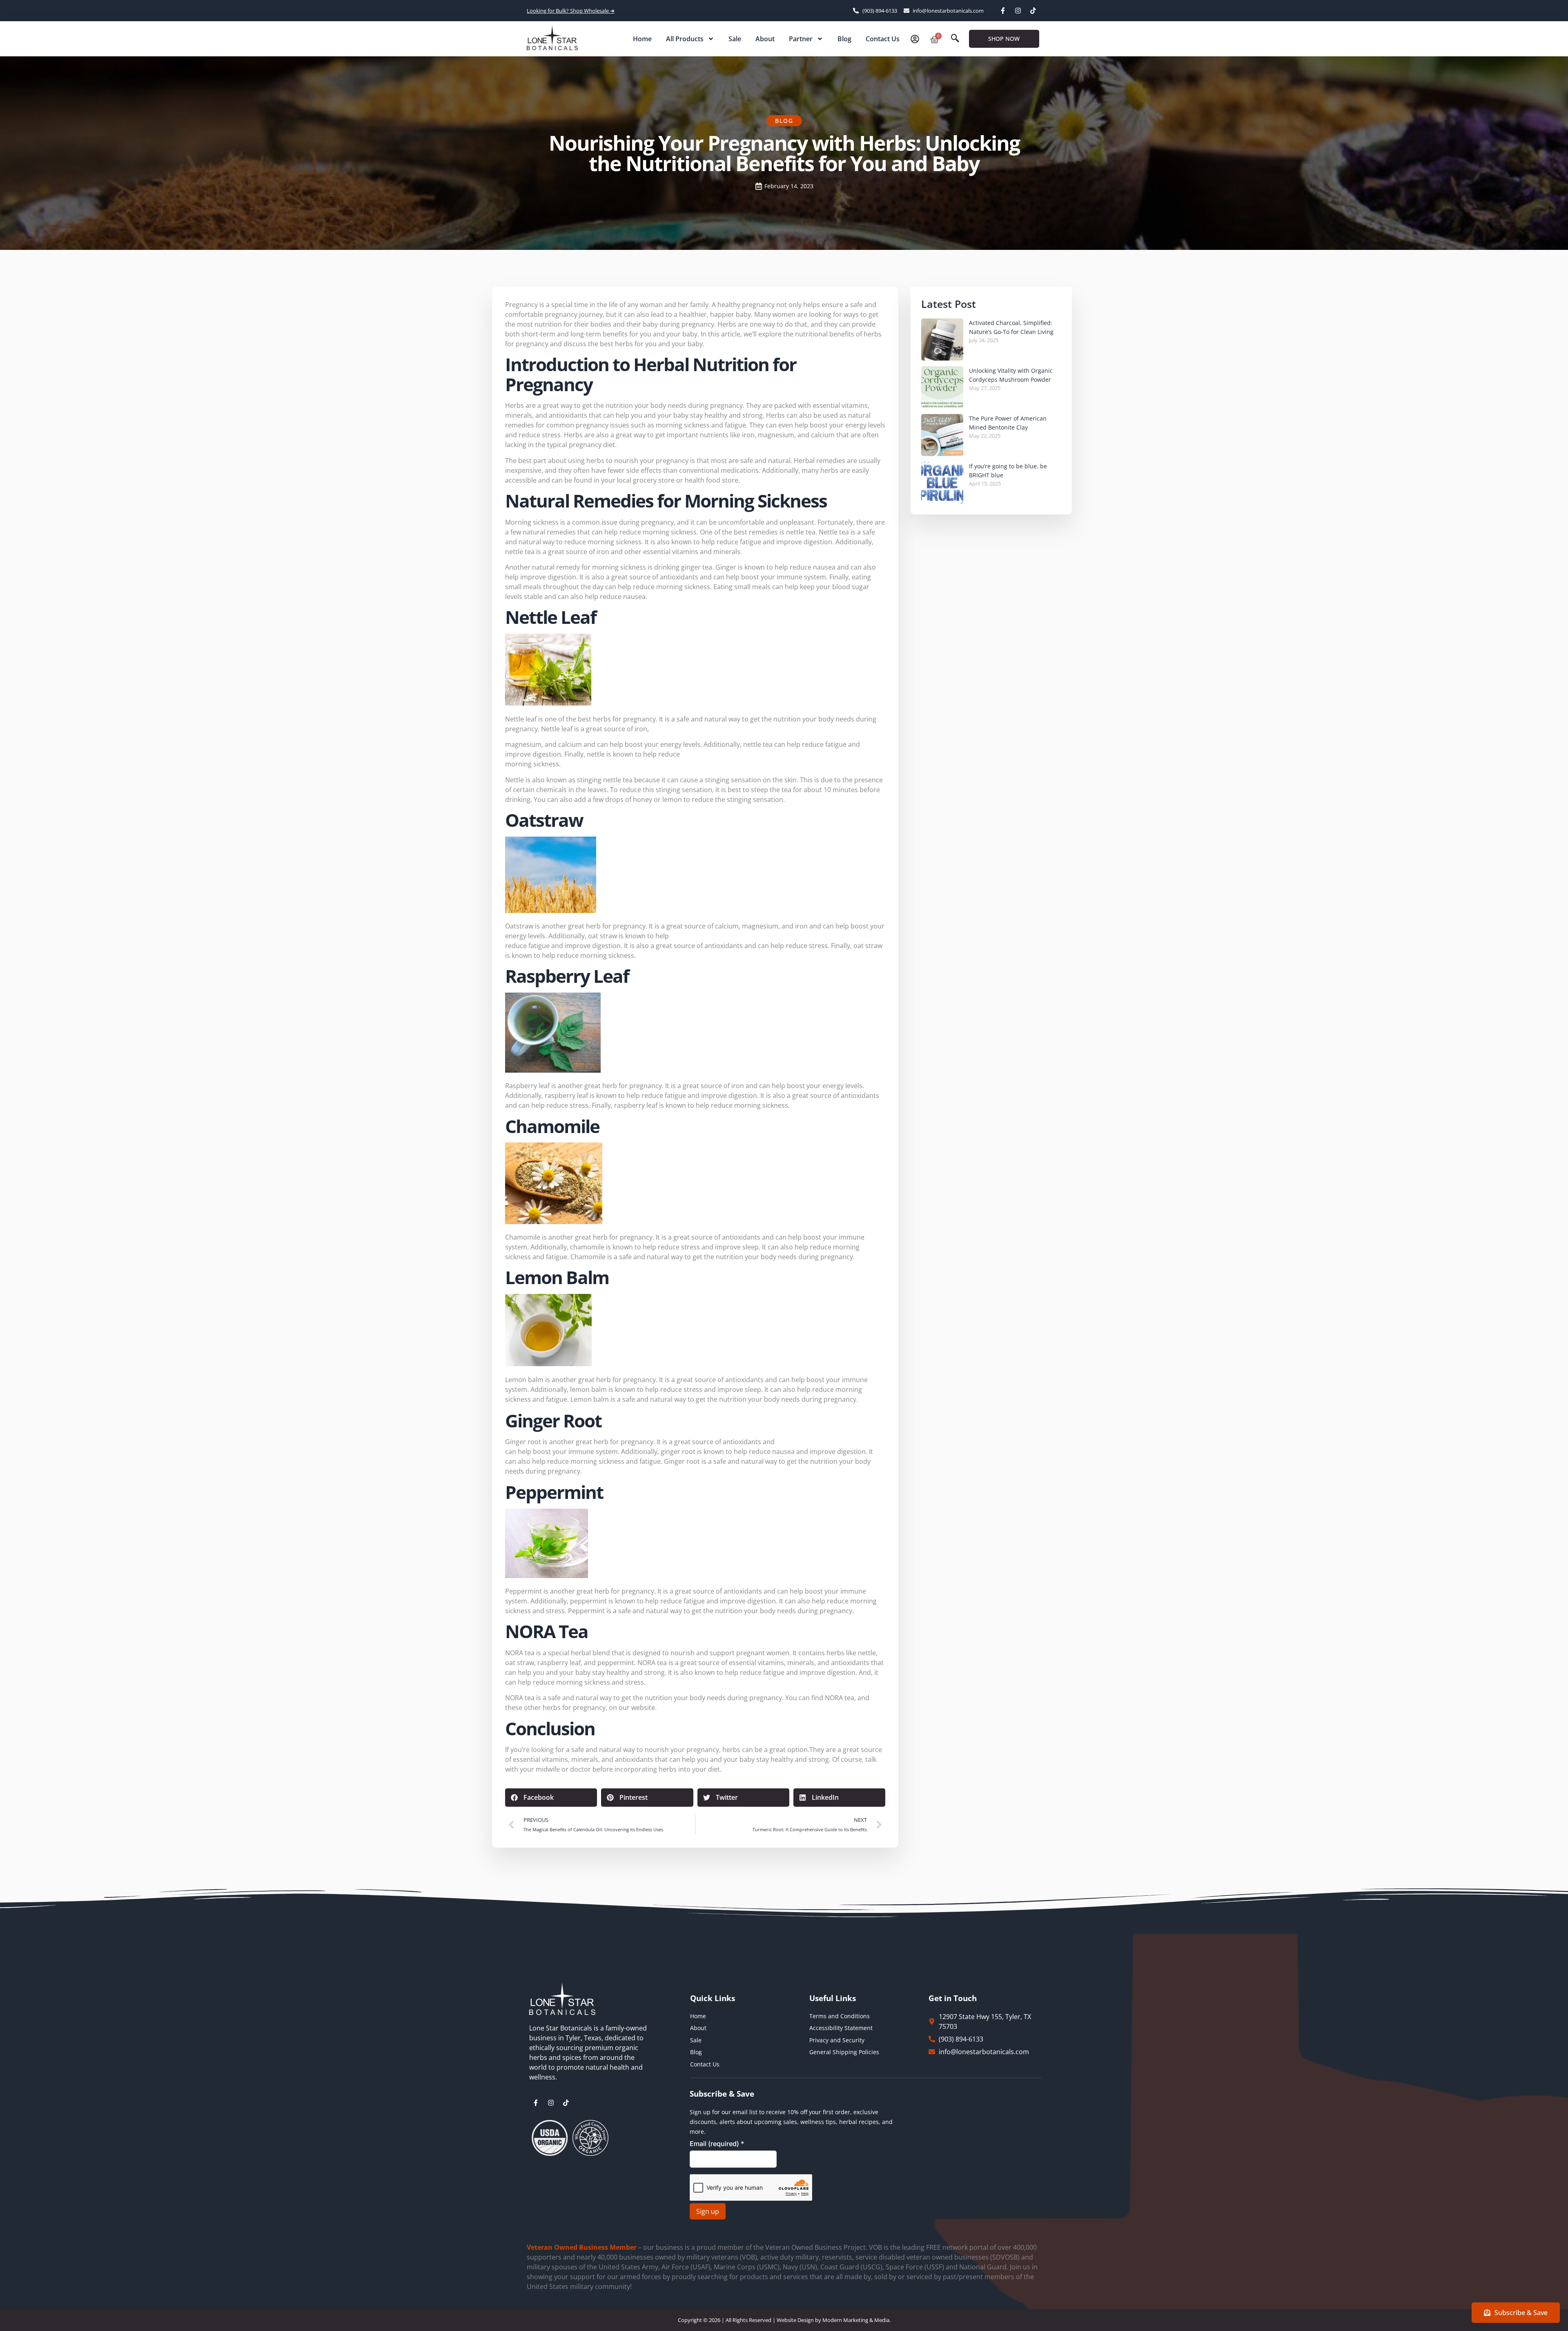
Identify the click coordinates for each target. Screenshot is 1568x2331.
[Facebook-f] (1003, 11)
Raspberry (521, 1086)
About (765, 39)
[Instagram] (1018, 11)
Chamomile (523, 1237)
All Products (685, 39)
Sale (735, 39)
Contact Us (883, 39)
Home (642, 39)
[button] (955, 39)
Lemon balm (524, 1380)
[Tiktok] (1033, 11)
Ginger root (523, 1442)
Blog (844, 39)
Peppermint (523, 1591)
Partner (801, 39)
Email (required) (717, 2144)
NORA (514, 1653)
